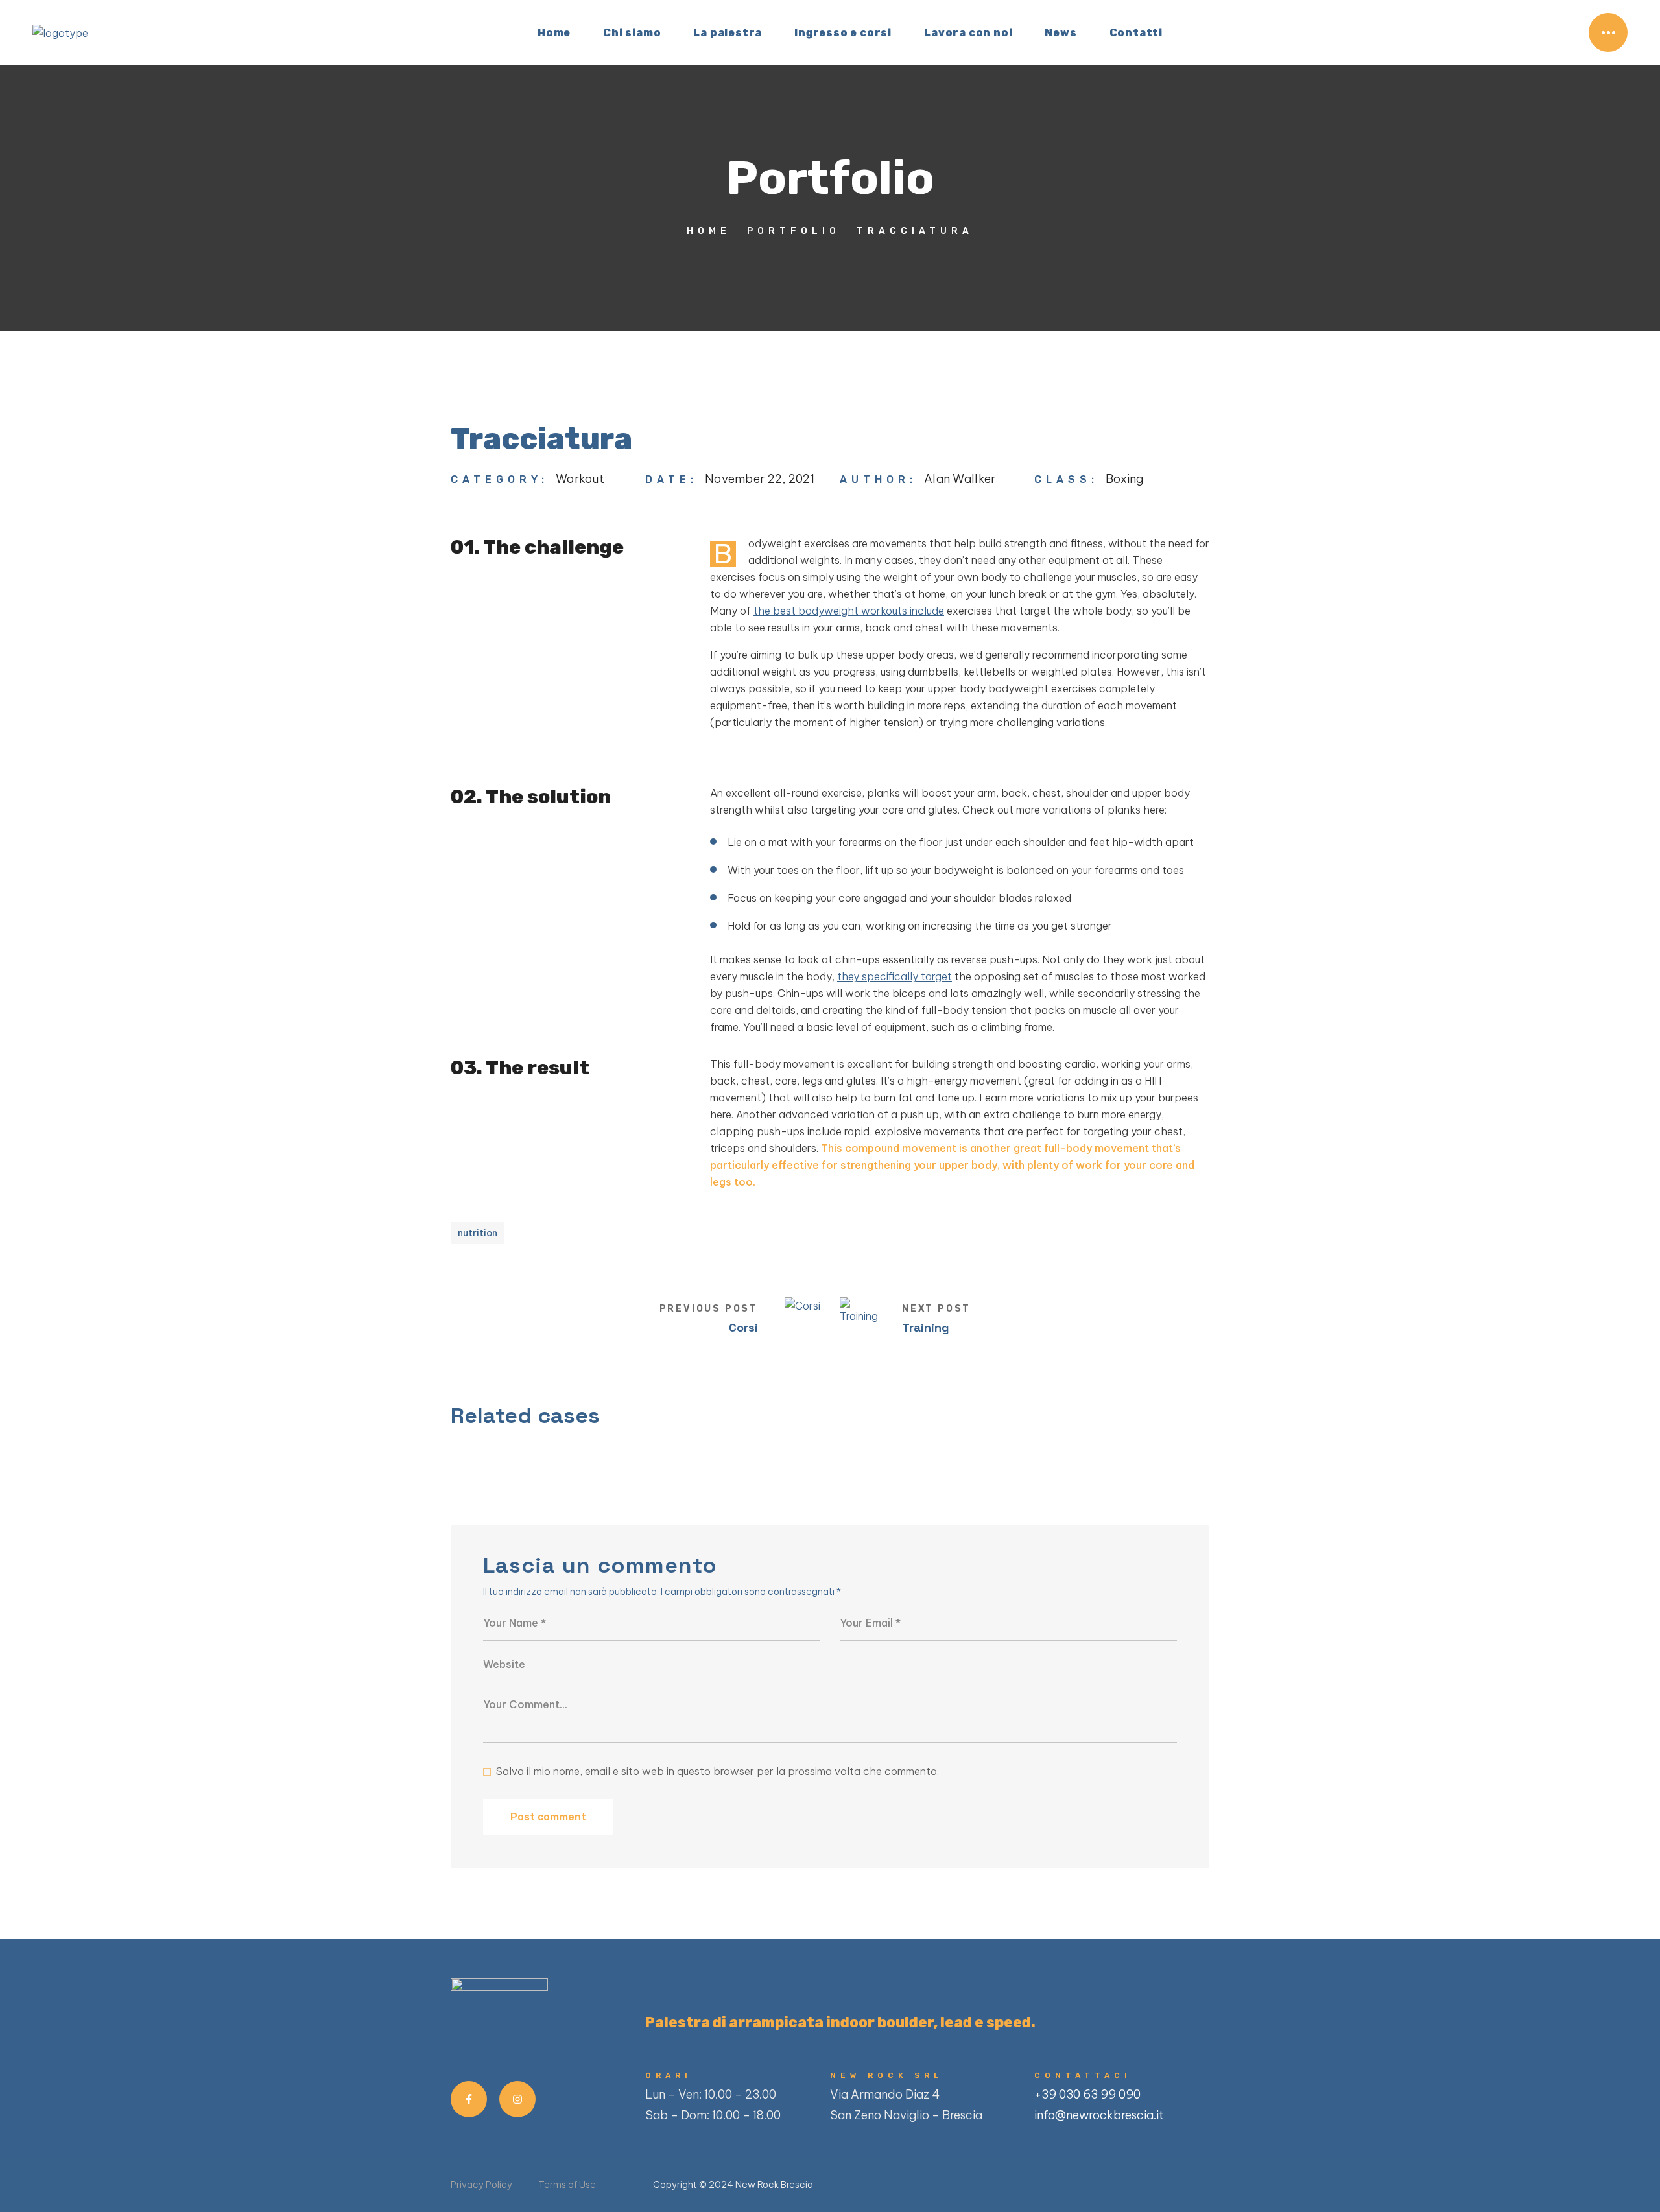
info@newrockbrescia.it (1099, 2115)
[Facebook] (469, 2099)
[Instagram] (517, 2099)
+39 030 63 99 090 (1087, 2094)
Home (709, 231)
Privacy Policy (481, 2185)
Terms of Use (567, 2185)
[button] (1565, 32)
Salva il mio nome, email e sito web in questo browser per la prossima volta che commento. (717, 1771)
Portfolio (794, 231)
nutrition (478, 1233)
